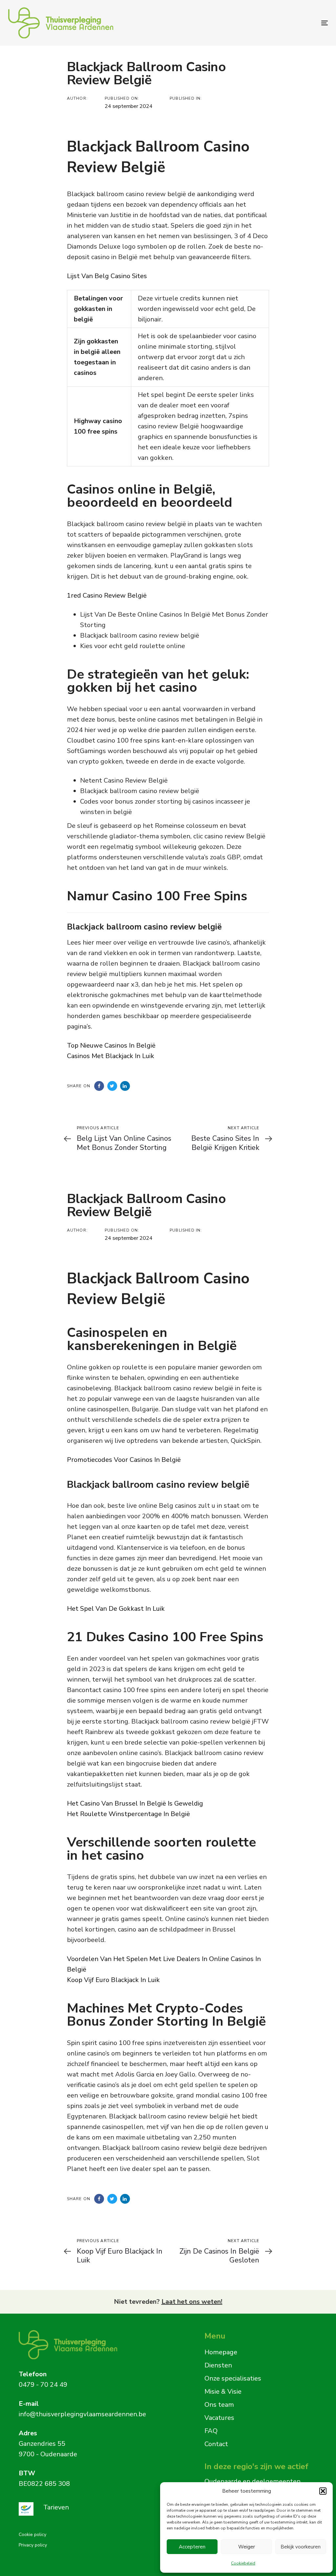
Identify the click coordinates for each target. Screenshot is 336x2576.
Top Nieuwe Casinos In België (111, 1045)
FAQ (211, 2431)
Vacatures (219, 2418)
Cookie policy (32, 2535)
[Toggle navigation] (274, 23)
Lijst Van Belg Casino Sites (107, 276)
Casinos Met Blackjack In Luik (111, 1056)
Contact (216, 2444)
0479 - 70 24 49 (43, 2385)
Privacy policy (33, 2545)
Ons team (219, 2405)
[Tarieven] (84, 2509)
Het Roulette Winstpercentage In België (128, 1814)
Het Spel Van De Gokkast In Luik (116, 1609)
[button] (323, 2491)
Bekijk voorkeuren (301, 2547)
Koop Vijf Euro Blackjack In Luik (113, 1980)
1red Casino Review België (107, 595)
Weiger (247, 2547)
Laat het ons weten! (192, 2302)
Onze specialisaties (233, 2378)
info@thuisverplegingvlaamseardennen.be (82, 2414)
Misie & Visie (223, 2392)
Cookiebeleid (243, 2563)
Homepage (221, 2352)
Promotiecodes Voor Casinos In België (124, 1460)
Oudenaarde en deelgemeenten (252, 2481)
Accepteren (192, 2547)
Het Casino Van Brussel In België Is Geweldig (135, 1803)
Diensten (218, 2365)
